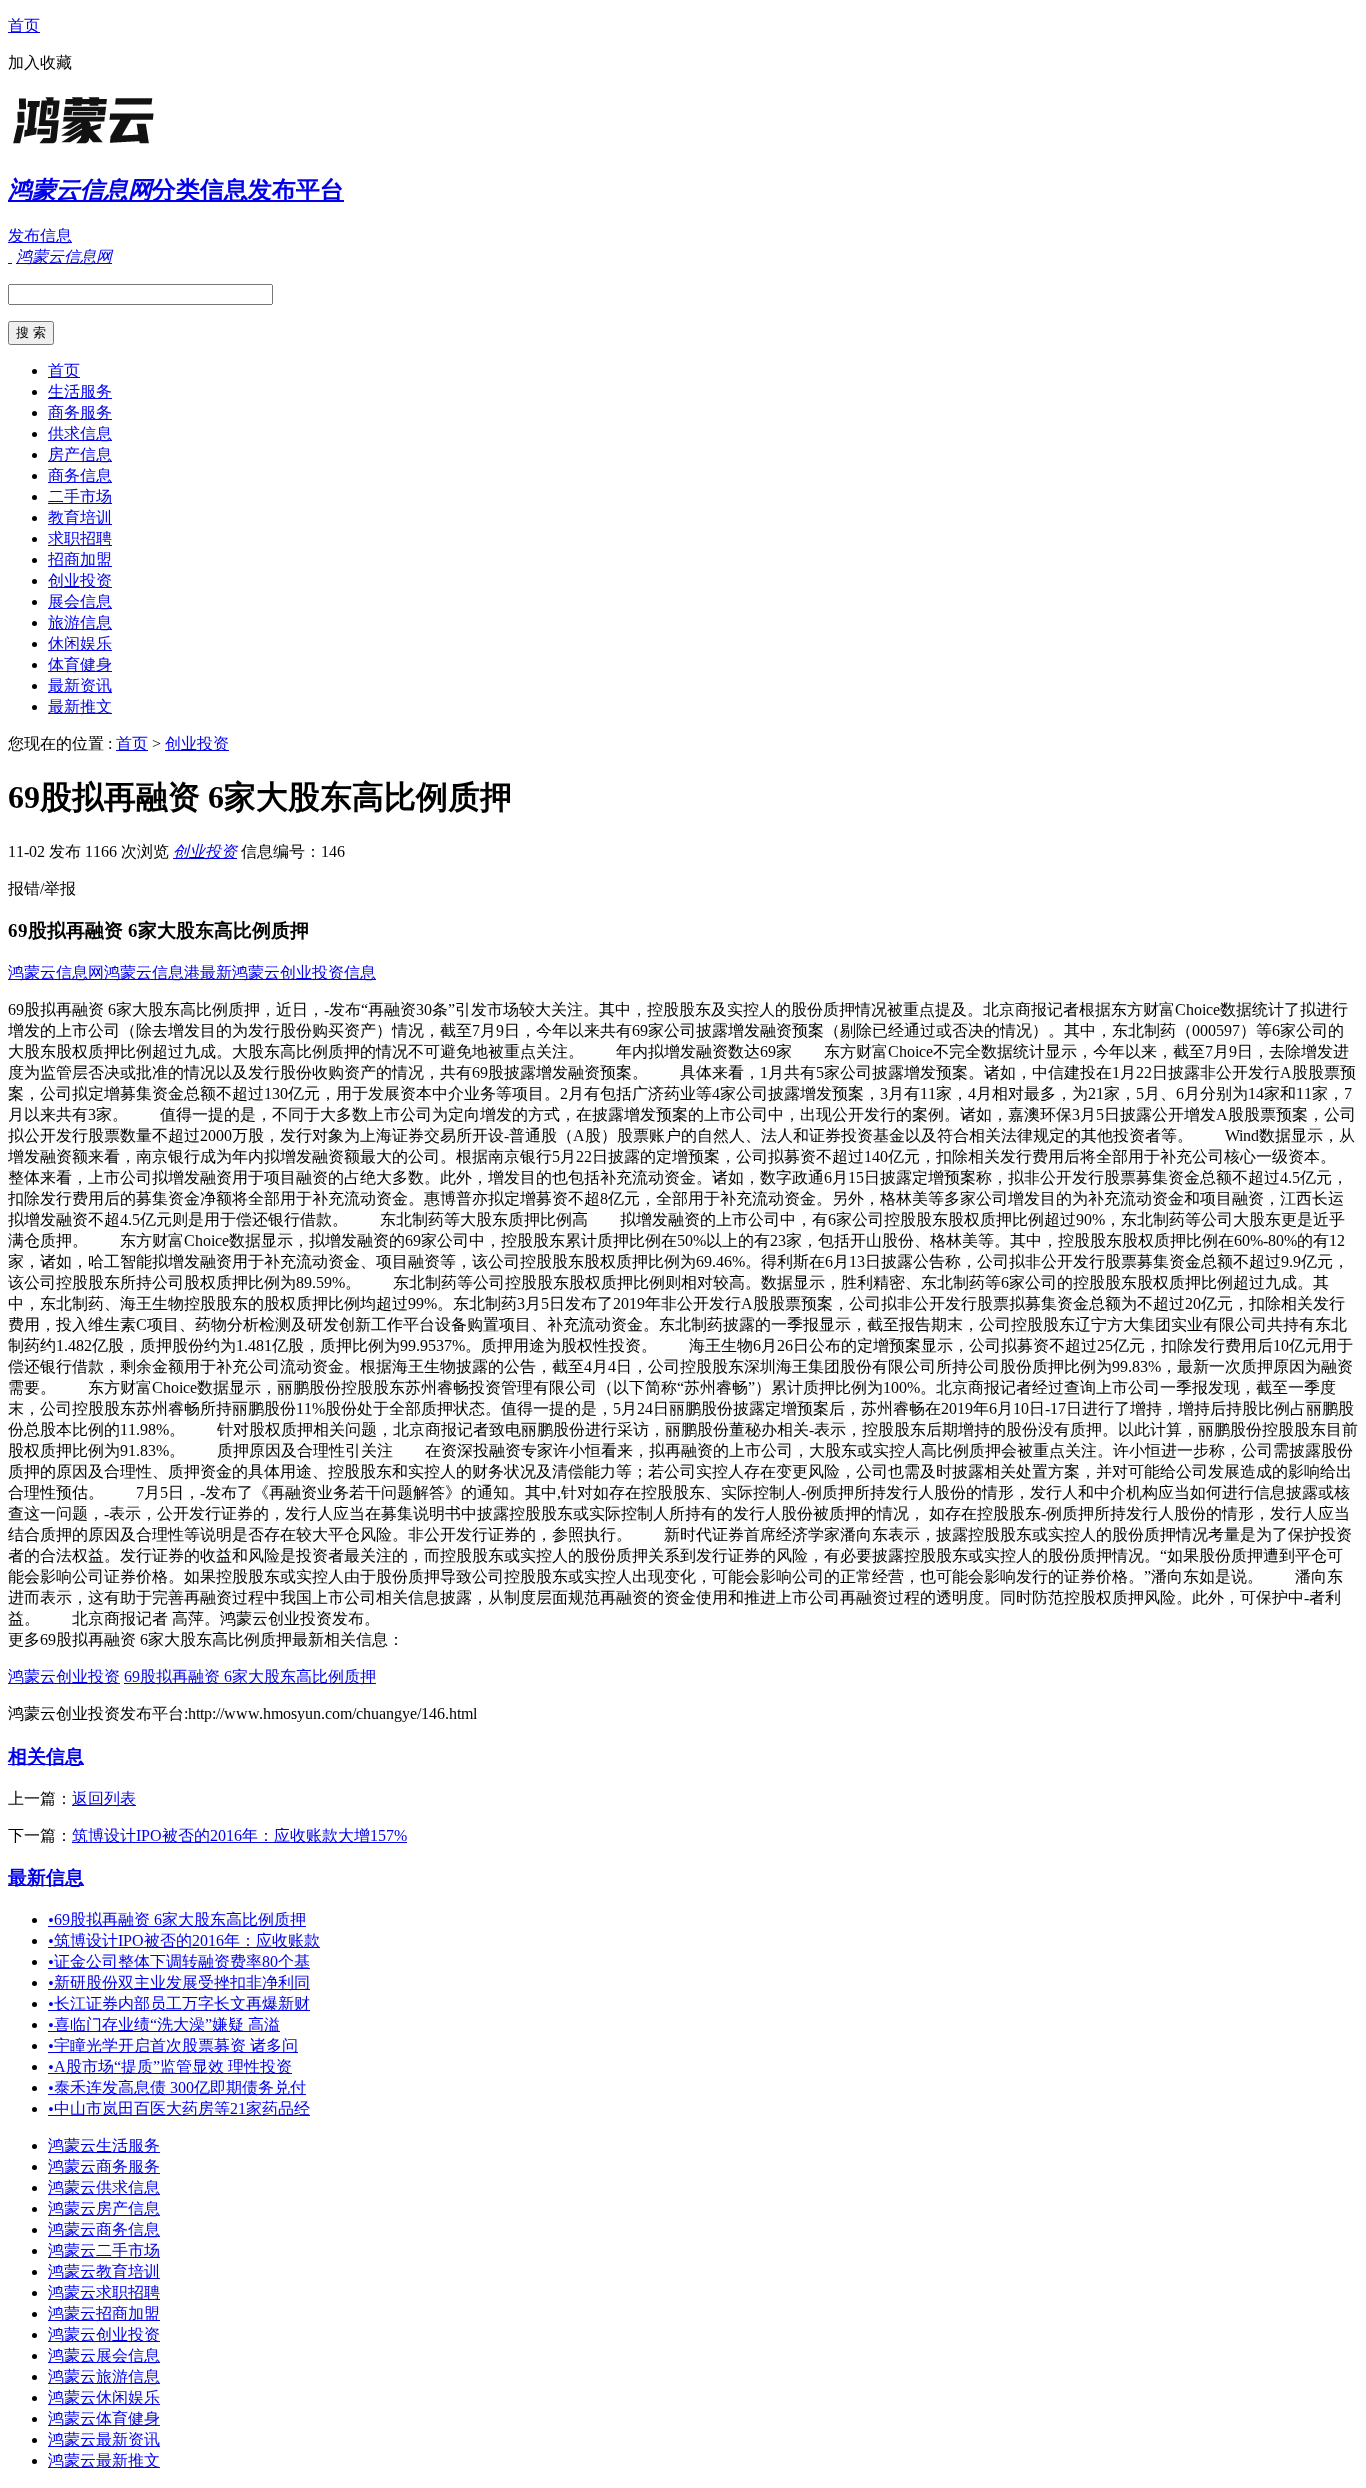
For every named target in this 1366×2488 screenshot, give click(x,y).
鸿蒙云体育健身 (104, 2418)
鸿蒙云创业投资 (64, 1676)
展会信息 (80, 601)
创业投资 (80, 580)
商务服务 (80, 412)
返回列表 (104, 1798)
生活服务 (80, 391)
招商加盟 (80, 559)
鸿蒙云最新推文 (104, 2460)
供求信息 (80, 433)
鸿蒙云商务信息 (104, 2229)
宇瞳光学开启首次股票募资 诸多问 (173, 2045)
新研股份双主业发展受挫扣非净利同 (179, 1982)
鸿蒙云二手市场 (104, 2250)
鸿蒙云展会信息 (104, 2355)
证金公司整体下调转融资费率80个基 (179, 1961)
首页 (24, 25)
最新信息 (46, 1877)
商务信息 (80, 475)
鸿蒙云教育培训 (104, 2271)
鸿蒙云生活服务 (104, 2145)
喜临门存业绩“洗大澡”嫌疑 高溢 (164, 2024)
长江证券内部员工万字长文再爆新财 (179, 2003)
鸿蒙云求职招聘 (104, 2292)
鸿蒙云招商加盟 (104, 2313)
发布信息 (40, 235)
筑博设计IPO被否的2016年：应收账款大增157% (239, 1835)
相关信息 (46, 1756)
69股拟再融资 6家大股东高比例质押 (250, 1676)
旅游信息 (80, 622)
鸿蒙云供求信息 (104, 2187)
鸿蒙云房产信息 (104, 2208)
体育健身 (80, 664)
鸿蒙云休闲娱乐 (104, 2397)
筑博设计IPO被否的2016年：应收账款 (184, 1940)
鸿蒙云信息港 (152, 972)
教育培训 (80, 517)
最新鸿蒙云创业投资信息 (288, 972)
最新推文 (80, 706)
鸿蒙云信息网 (56, 972)
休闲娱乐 (80, 643)
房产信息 (80, 454)
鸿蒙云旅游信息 (104, 2376)
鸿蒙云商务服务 (104, 2166)
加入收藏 (40, 62)
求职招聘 (80, 538)
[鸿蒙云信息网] (133, 144)
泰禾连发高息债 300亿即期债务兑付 (177, 2087)
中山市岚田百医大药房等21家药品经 (179, 2108)
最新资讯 (80, 685)
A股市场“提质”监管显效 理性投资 (170, 2066)
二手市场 (80, 496)
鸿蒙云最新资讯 (104, 2439)
